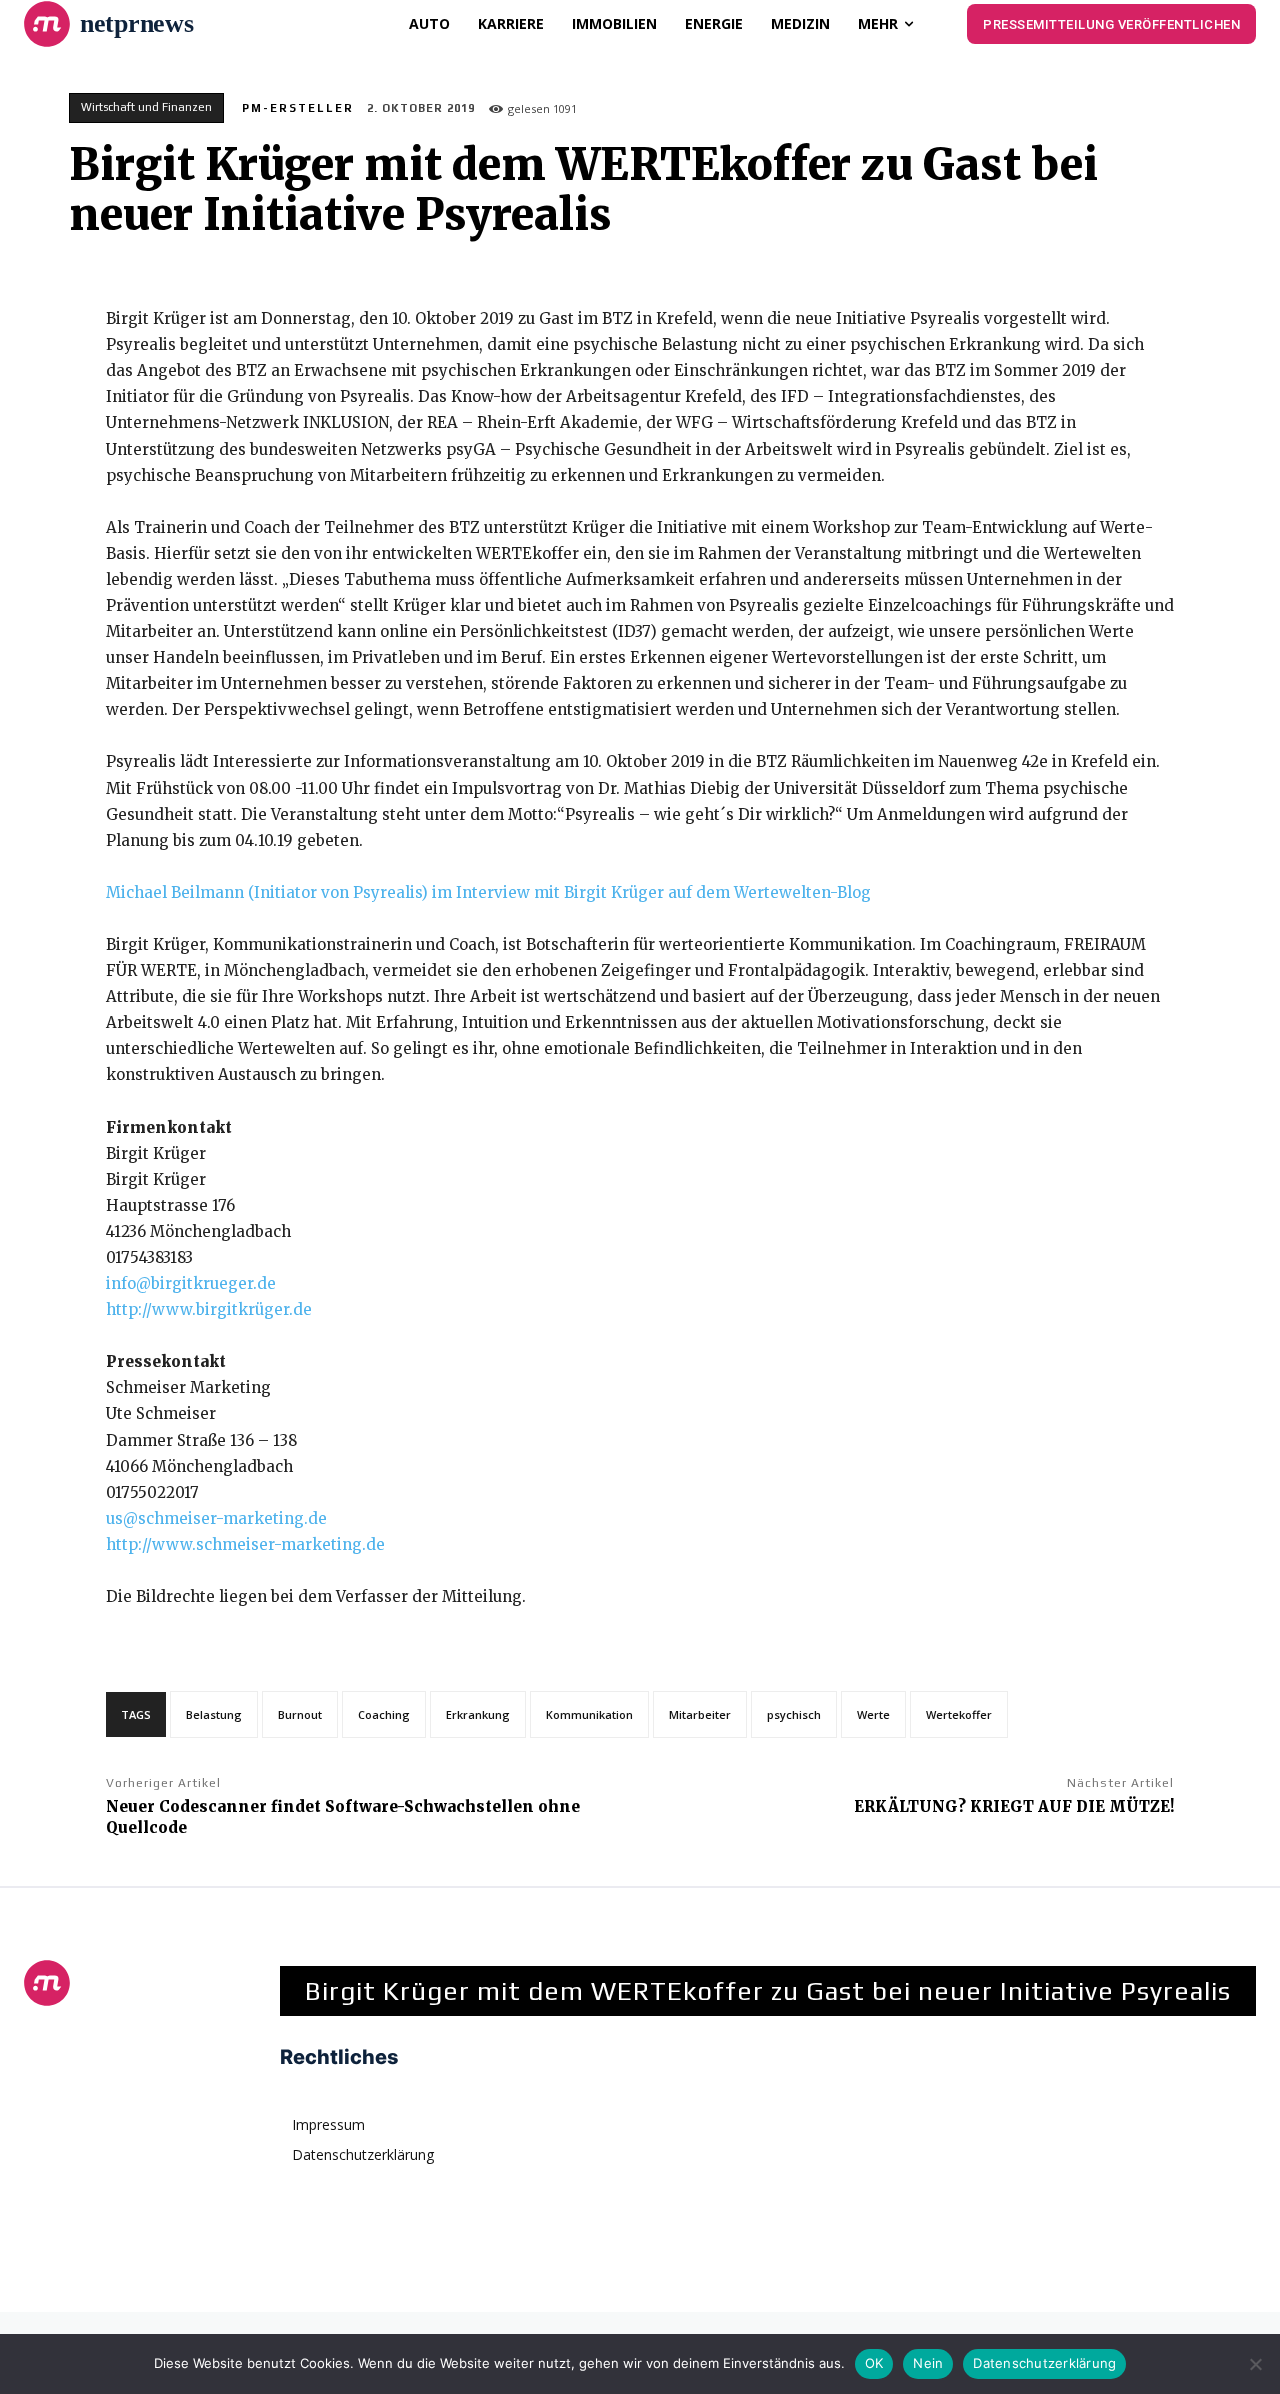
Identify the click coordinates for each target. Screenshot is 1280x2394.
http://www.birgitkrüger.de (209, 1309)
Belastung (214, 1714)
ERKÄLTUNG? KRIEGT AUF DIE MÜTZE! (1014, 1806)
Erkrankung (478, 1714)
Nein (928, 2363)
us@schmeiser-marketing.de (216, 1518)
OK (874, 2363)
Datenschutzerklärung (1044, 2363)
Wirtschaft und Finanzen (146, 107)
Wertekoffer (959, 1714)
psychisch (794, 1714)
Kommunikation (589, 1714)
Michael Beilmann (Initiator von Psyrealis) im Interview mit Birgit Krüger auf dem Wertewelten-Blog (488, 892)
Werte (873, 1714)
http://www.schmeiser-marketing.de (245, 1544)
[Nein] (1255, 2364)
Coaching (384, 1714)
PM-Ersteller (298, 108)
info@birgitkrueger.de (191, 1283)
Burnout (300, 1714)
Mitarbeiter (700, 1714)
